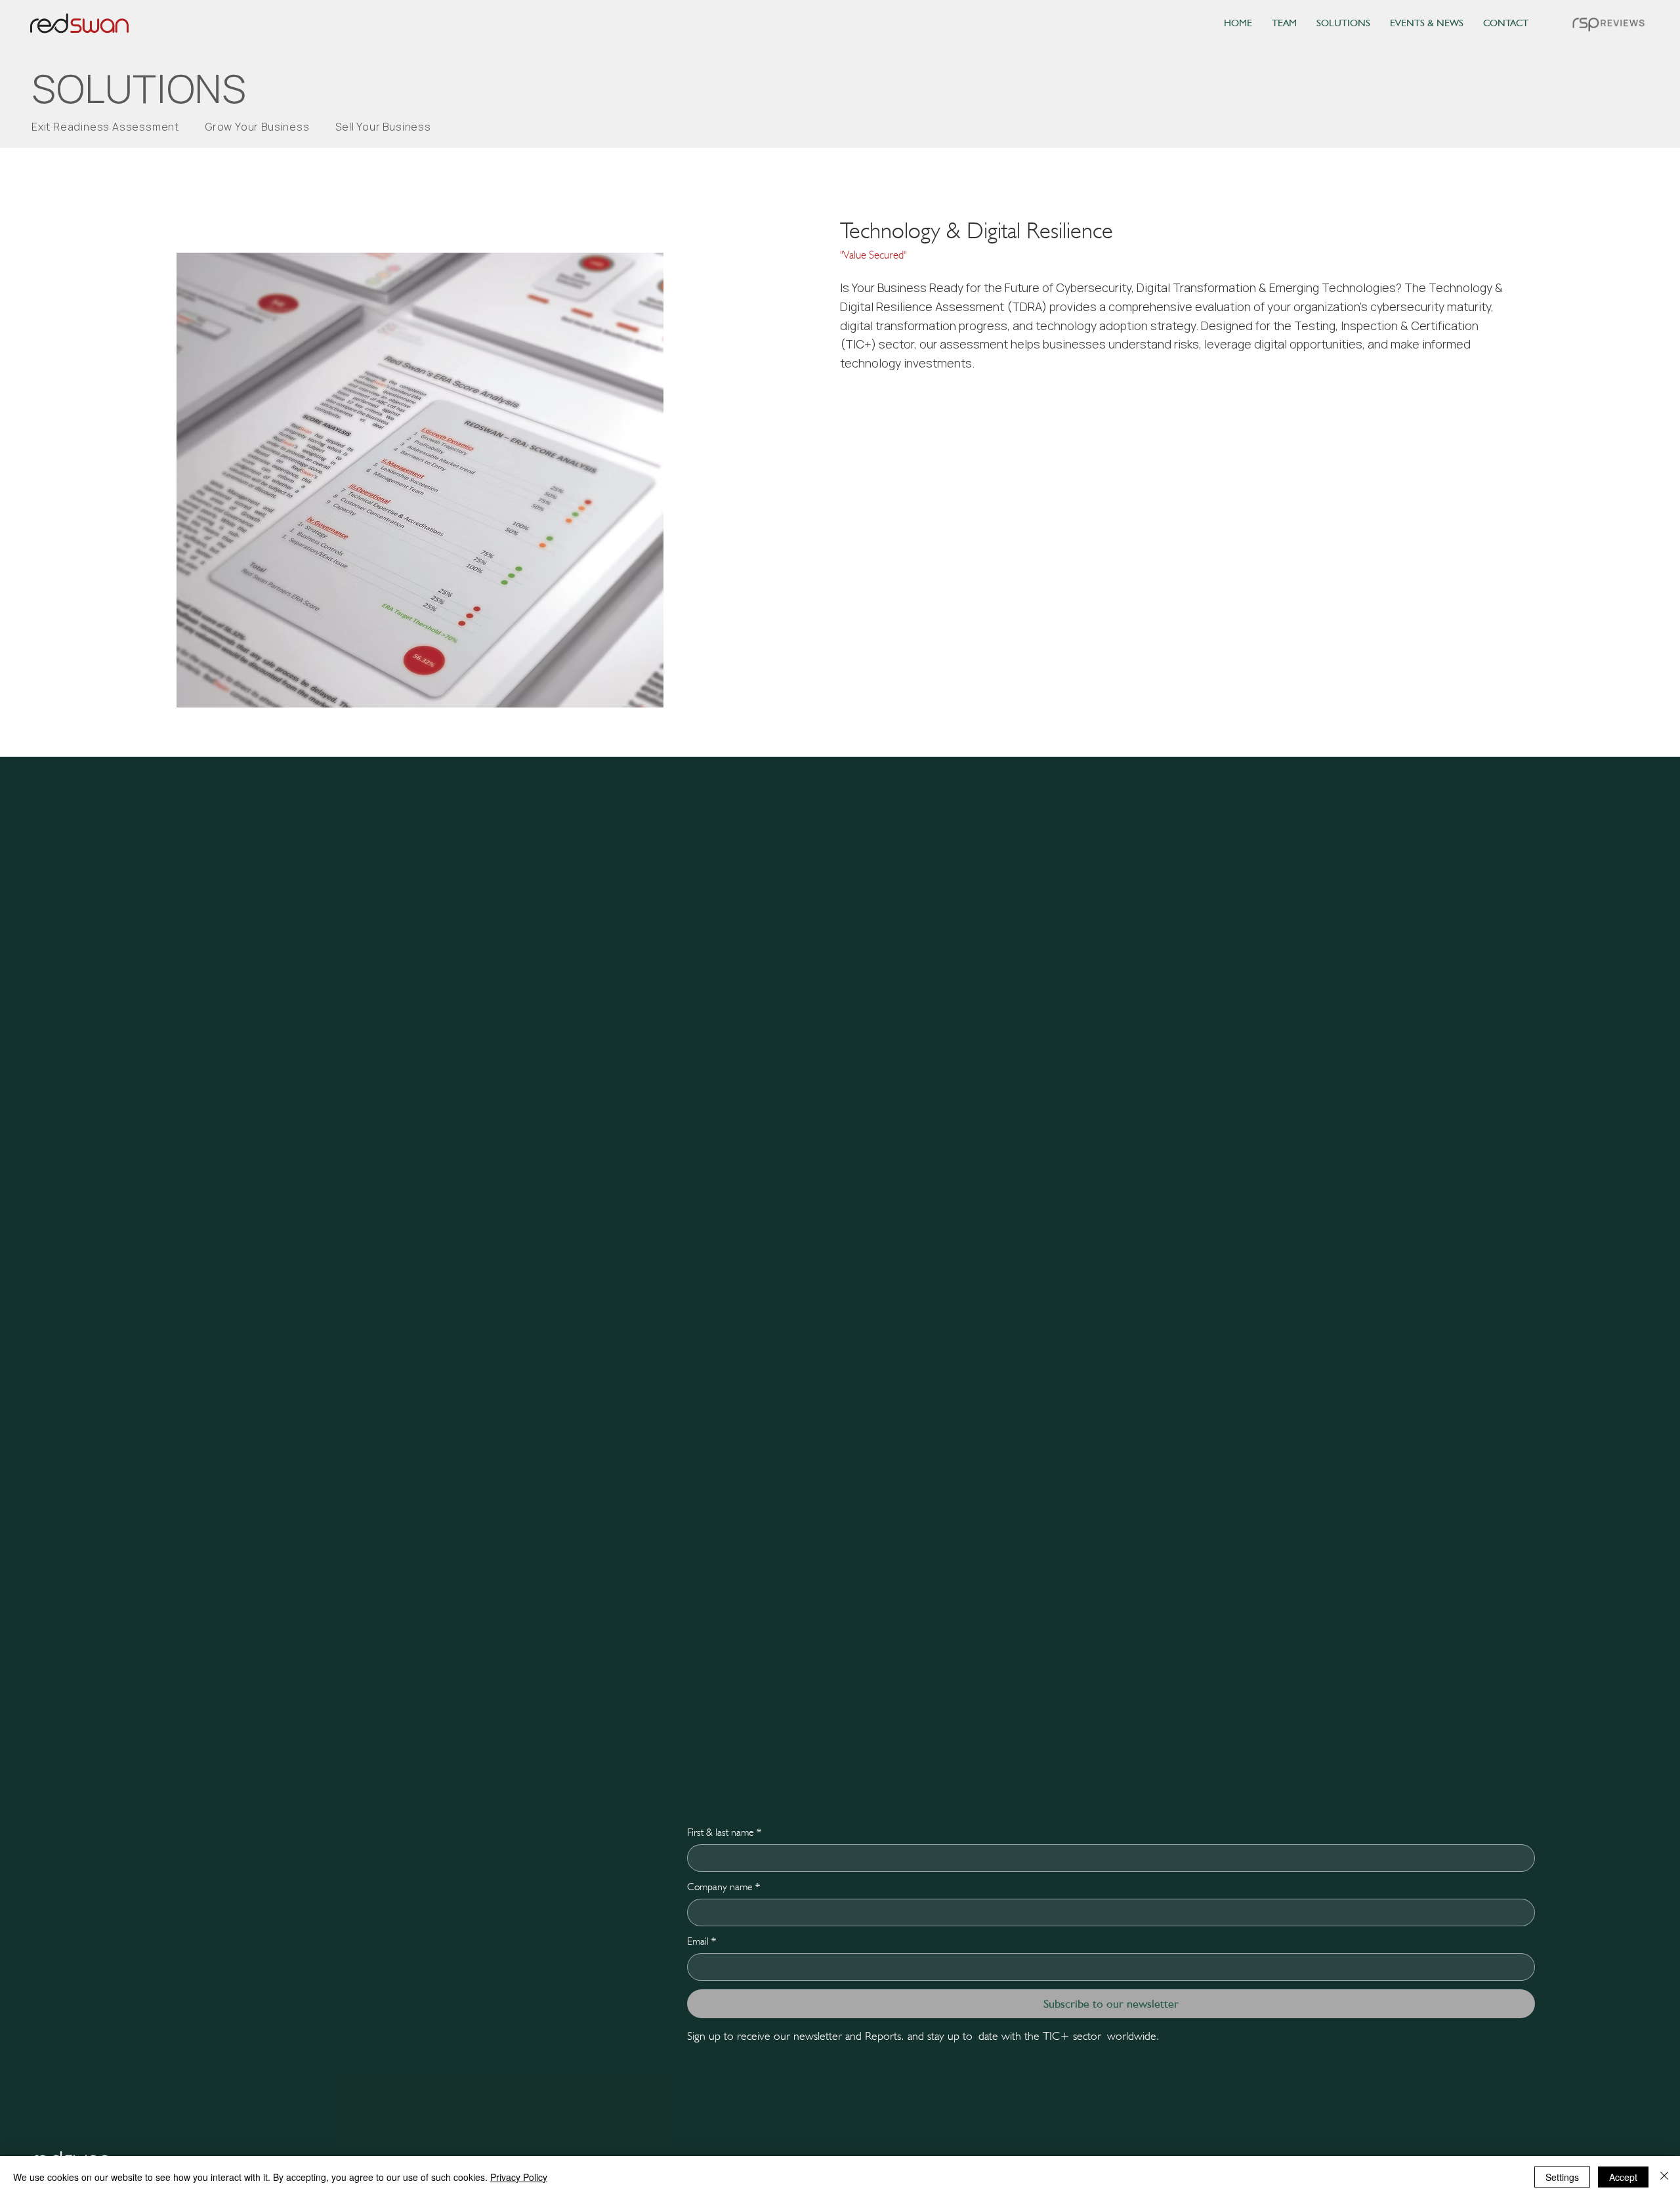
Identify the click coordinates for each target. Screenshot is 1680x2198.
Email (702, 1941)
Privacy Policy (519, 2177)
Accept (1623, 2177)
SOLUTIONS (139, 89)
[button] (1609, 24)
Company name (724, 1887)
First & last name (724, 1832)
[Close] (1664, 2177)
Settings (1562, 2177)
